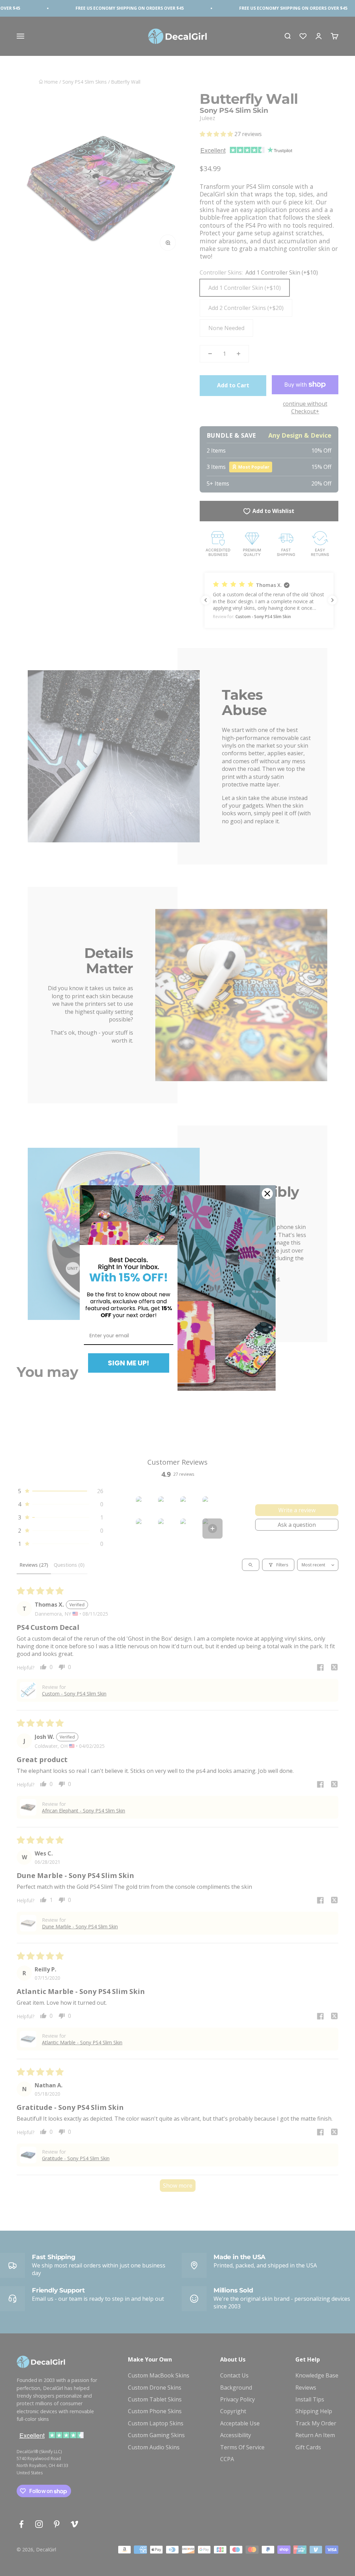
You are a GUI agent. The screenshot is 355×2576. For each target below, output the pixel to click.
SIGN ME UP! (128, 1363)
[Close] (267, 1194)
